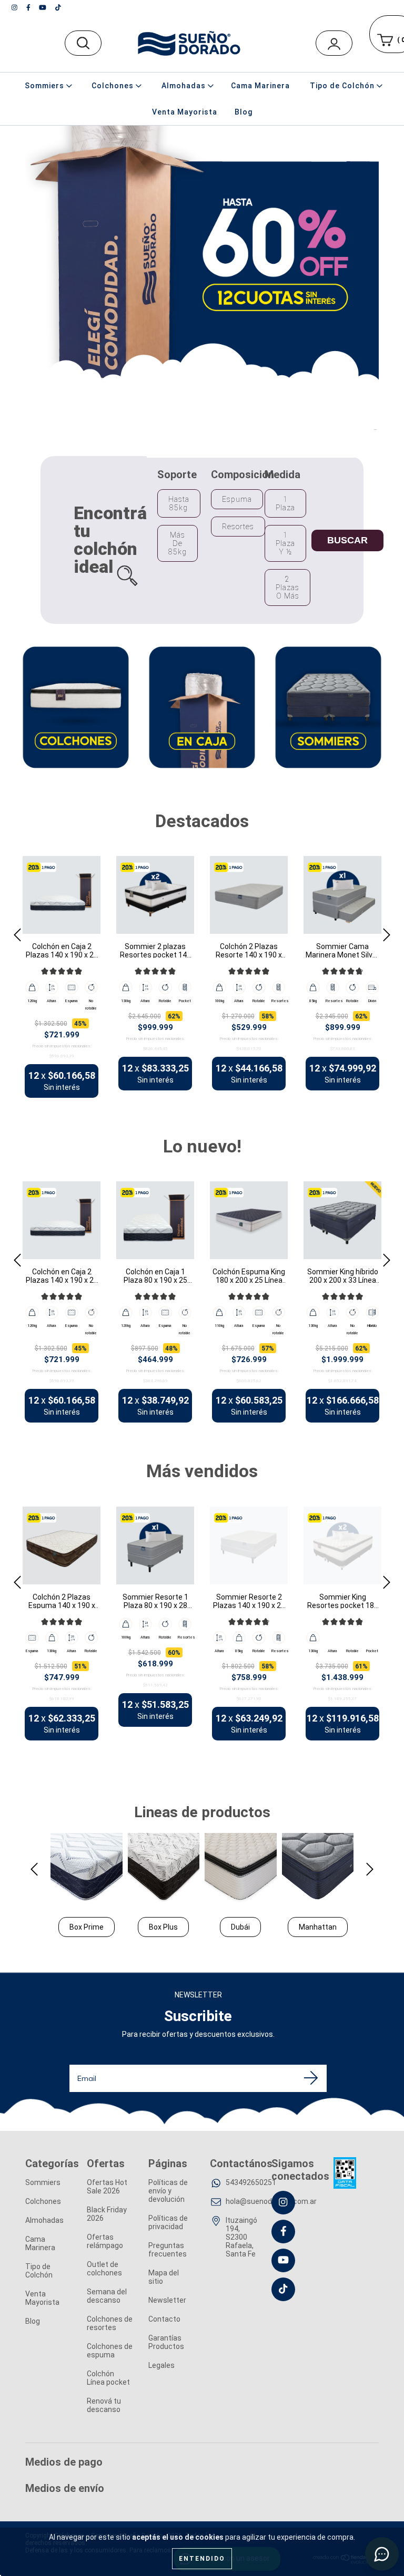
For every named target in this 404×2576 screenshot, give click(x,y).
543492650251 (251, 2182)
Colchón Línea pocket (108, 2378)
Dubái (240, 1927)
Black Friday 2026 (107, 2214)
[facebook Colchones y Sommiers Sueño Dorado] (29, 7)
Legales (161, 2365)
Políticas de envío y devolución (168, 2191)
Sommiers (43, 2182)
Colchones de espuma (110, 2351)
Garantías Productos (166, 2342)
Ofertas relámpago (105, 2241)
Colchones (43, 2201)
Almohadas (44, 2220)
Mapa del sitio (164, 2277)
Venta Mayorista (185, 112)
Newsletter (167, 2300)
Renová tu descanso (104, 2405)
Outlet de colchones (104, 2269)
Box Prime (87, 1927)
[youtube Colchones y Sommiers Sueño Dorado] (43, 7)
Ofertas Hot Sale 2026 (107, 2187)
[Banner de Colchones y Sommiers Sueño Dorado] (76, 707)
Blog (244, 112)
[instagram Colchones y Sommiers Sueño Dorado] (15, 7)
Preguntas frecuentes (168, 2250)
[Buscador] (83, 43)
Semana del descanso (107, 2296)
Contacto (164, 2319)
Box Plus (163, 1927)
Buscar (347, 540)
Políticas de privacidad (168, 2222)
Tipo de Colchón (39, 2271)
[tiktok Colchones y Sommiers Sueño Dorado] (58, 7)
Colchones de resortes (110, 2323)
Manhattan (318, 1927)
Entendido (202, 2559)
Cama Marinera (260, 86)
